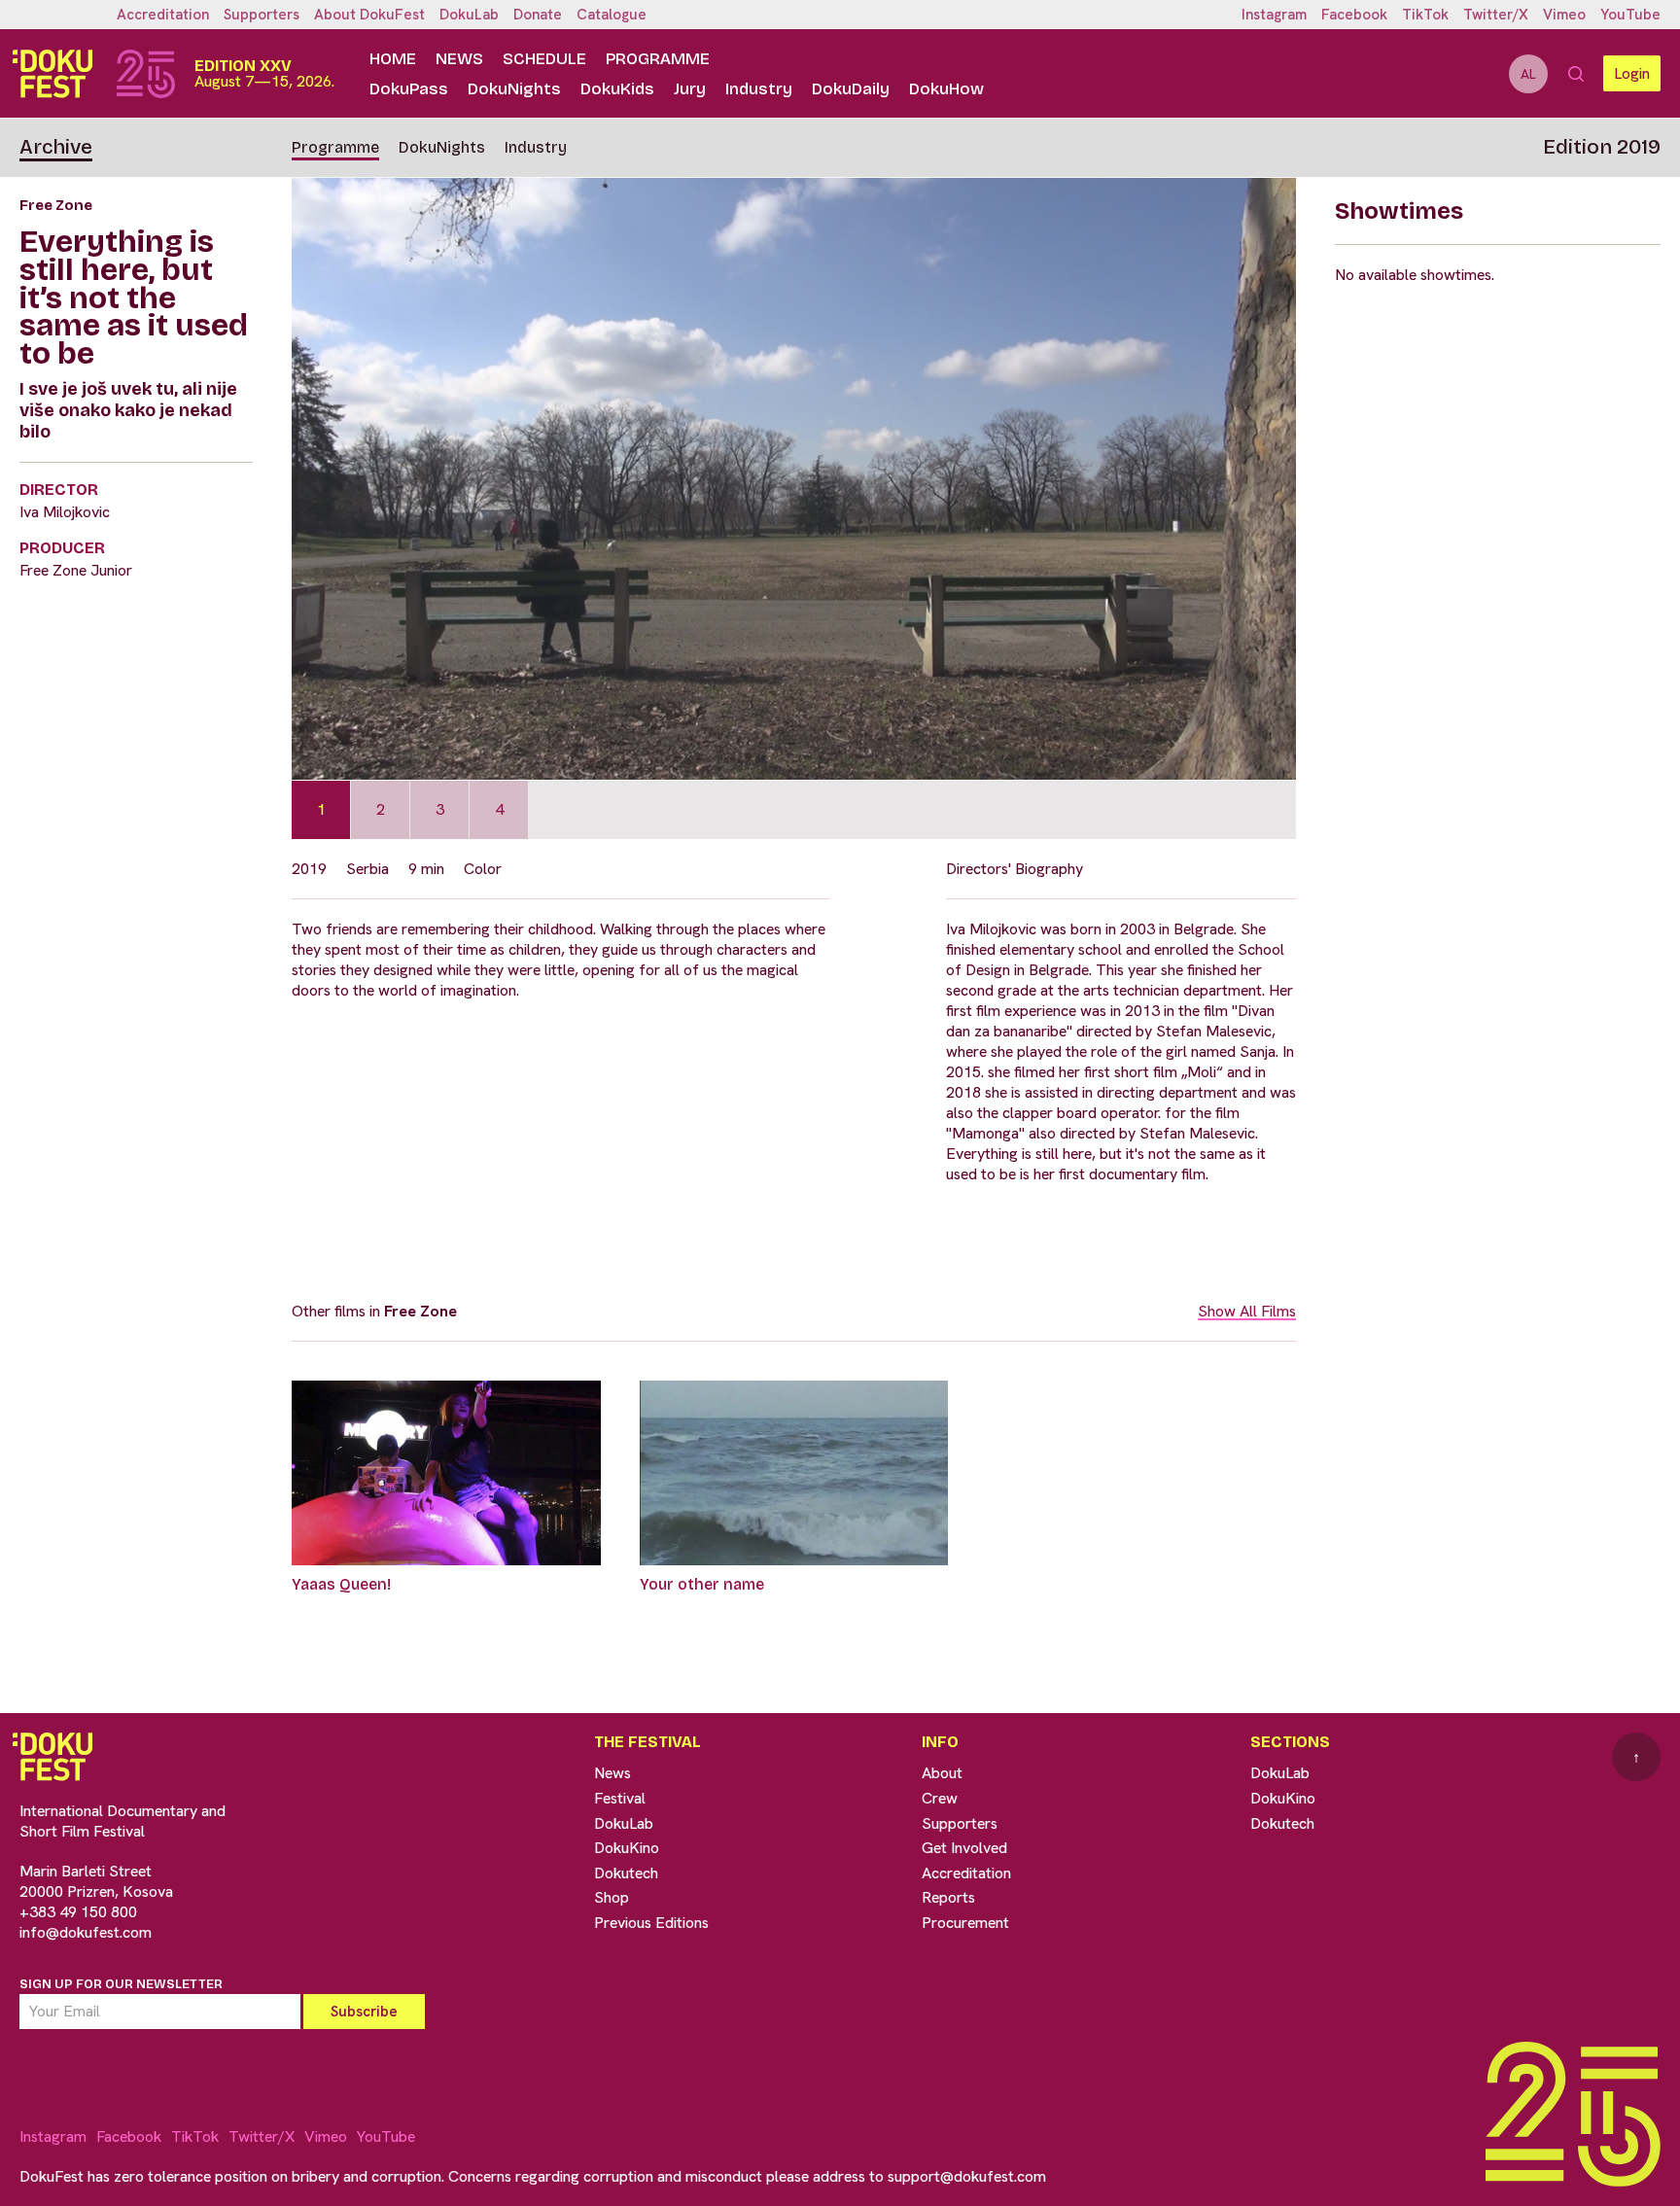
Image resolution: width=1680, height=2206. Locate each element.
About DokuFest (369, 15)
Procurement (965, 1923)
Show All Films (1247, 1311)
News (459, 59)
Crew (940, 1798)
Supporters (262, 15)
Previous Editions (651, 1923)
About (942, 1773)
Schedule (544, 59)
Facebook (1354, 15)
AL (1528, 74)
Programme (658, 59)
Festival (620, 1798)
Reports (948, 1897)
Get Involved (964, 1848)
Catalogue (612, 15)
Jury (690, 89)
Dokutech (626, 1873)
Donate (538, 15)
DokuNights (514, 89)
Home (393, 59)
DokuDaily (851, 89)
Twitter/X (1496, 15)
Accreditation (163, 15)
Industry (759, 89)
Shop (612, 1897)
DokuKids (617, 89)
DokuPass (409, 89)
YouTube (1630, 15)
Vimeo (1564, 15)
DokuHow (946, 89)
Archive (56, 147)
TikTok (1425, 15)
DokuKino (627, 1848)
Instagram (1274, 15)
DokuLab (469, 15)
